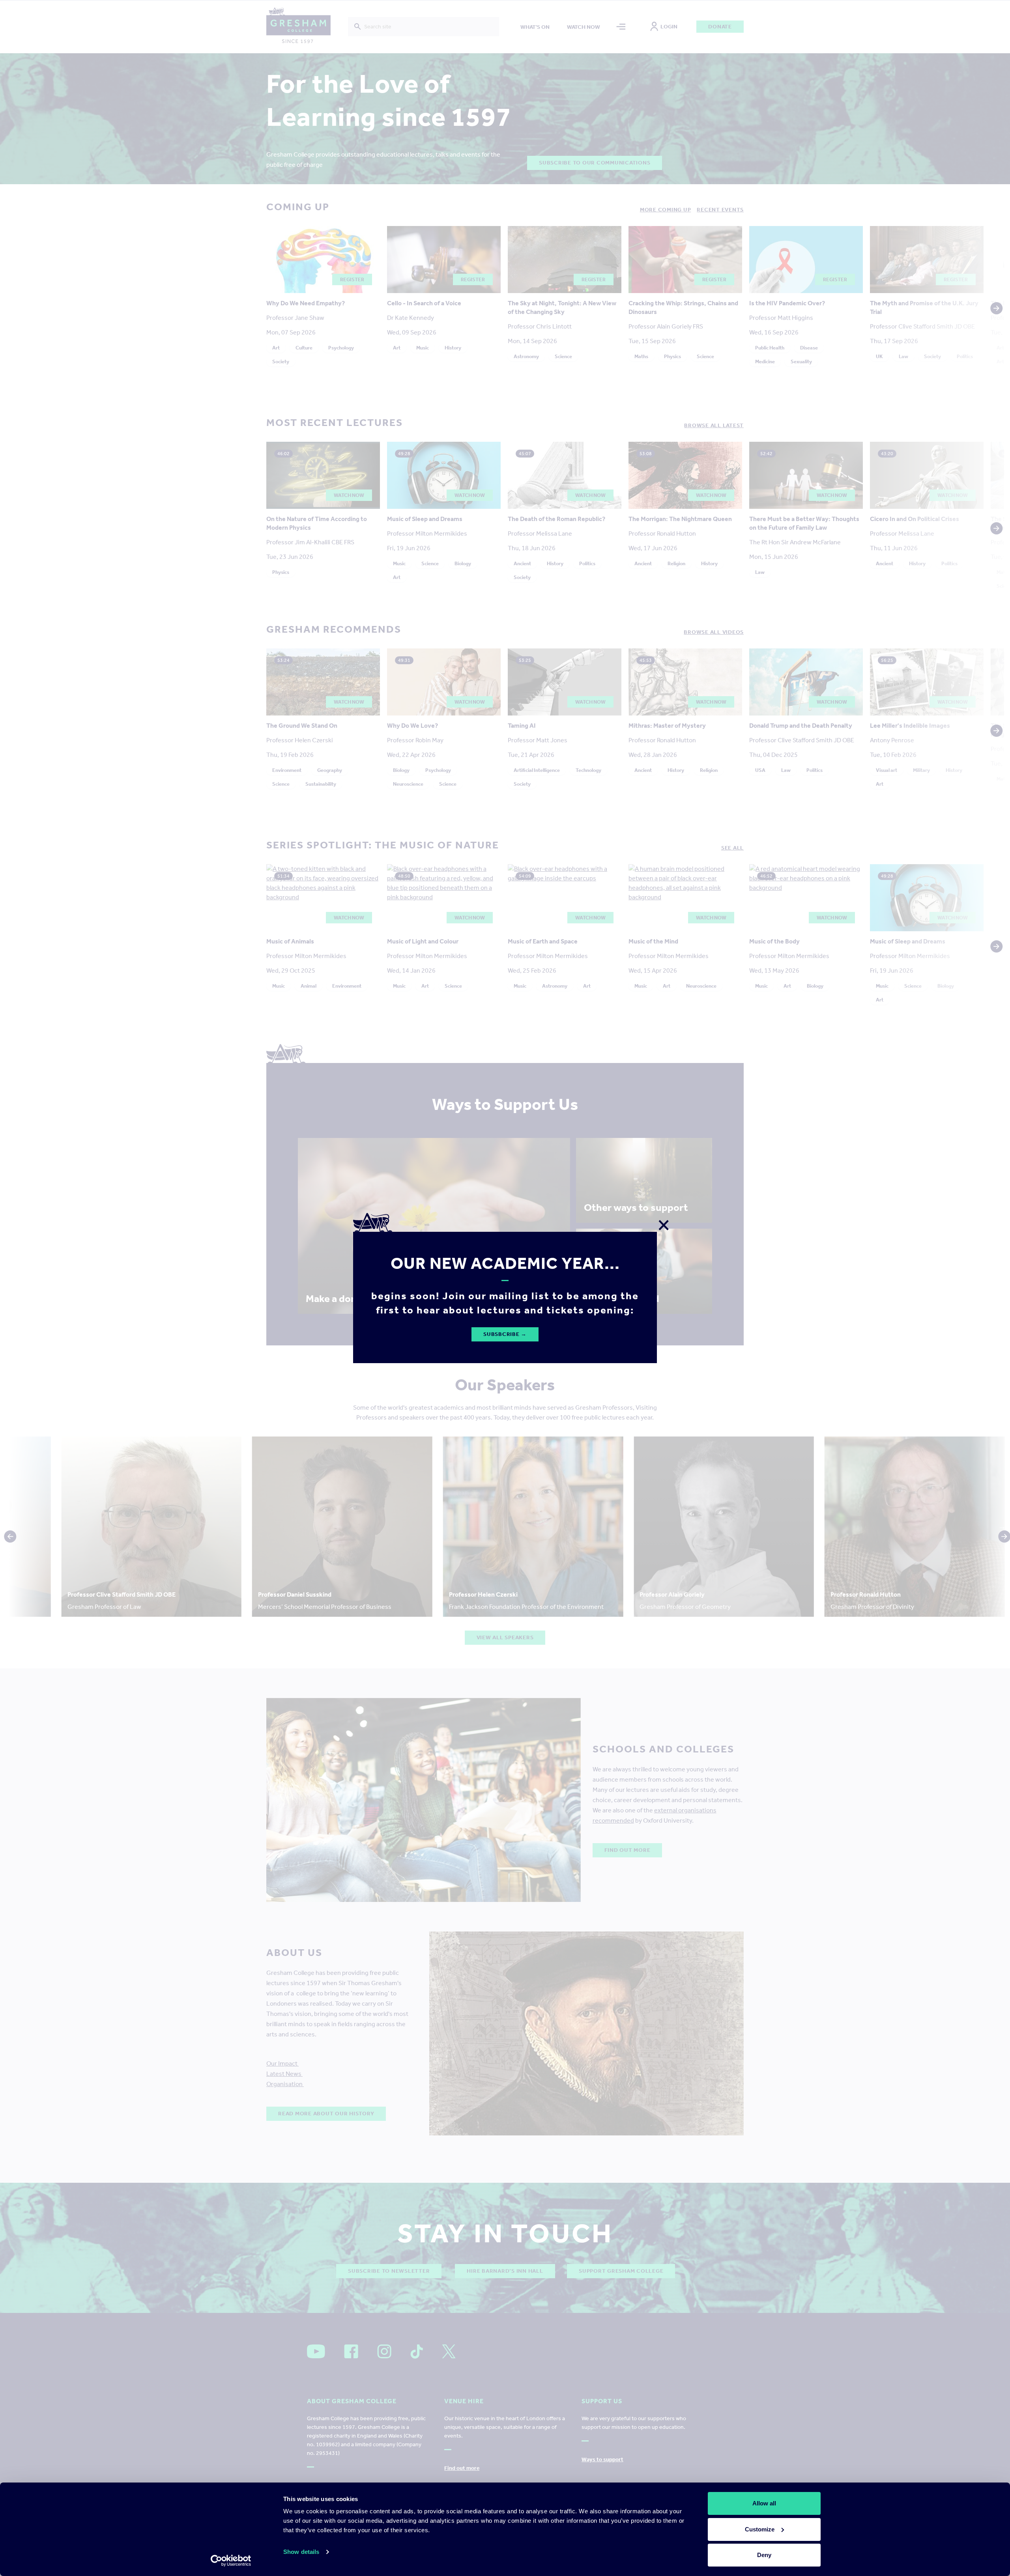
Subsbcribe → (505, 1334)
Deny (764, 2555)
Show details (301, 2552)
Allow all (764, 2503)
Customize (760, 2529)
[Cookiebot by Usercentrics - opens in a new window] (231, 2561)
